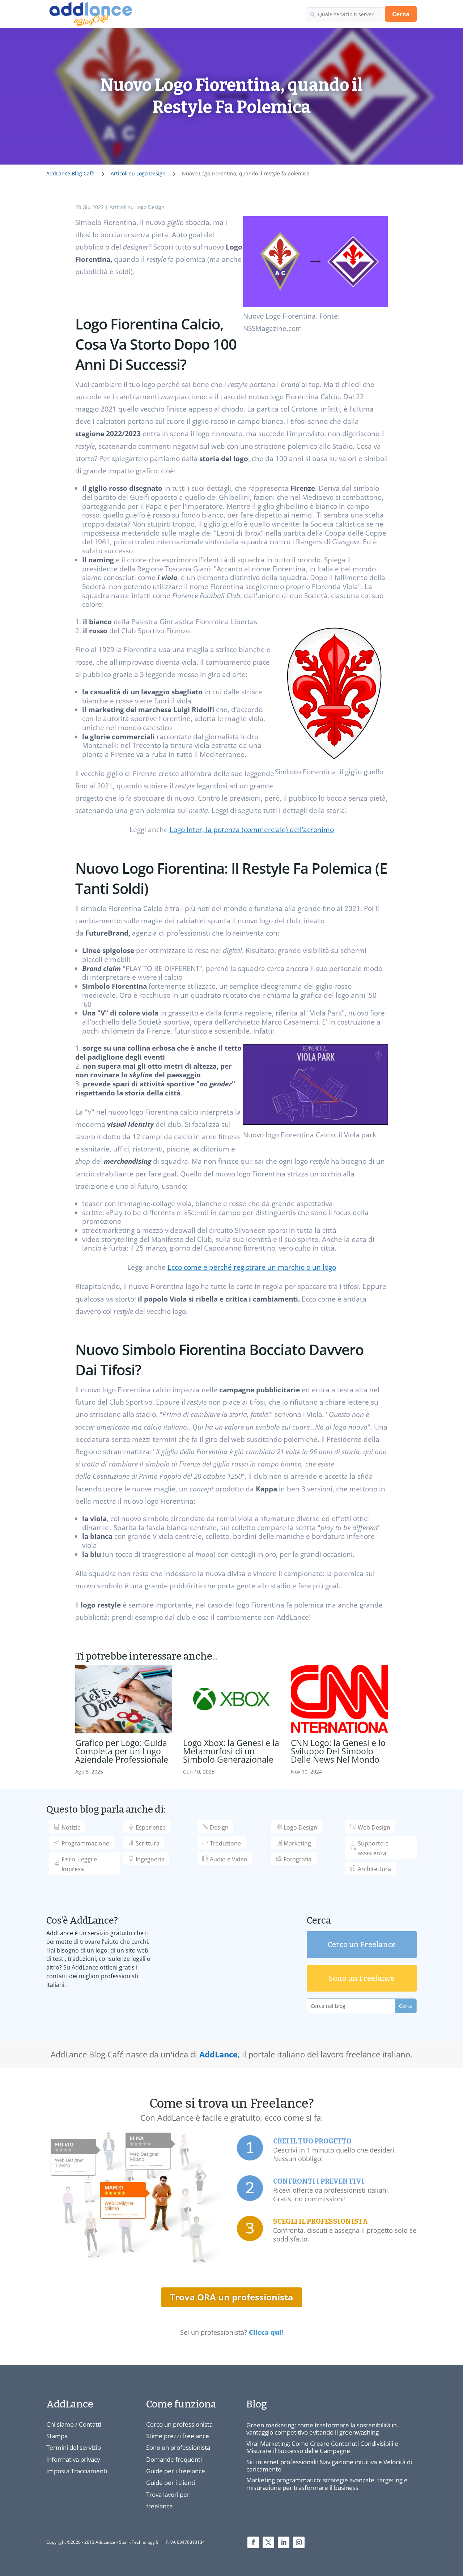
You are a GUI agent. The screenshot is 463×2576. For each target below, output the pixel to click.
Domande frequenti (174, 2459)
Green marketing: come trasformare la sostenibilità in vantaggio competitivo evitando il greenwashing (322, 2429)
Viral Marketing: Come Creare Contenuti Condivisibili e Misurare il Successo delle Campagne (322, 2447)
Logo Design (300, 1827)
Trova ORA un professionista (232, 2297)
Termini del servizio (74, 2447)
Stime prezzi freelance (178, 2436)
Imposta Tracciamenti (77, 2471)
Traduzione (225, 1843)
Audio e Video (229, 1859)
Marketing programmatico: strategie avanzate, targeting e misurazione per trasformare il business (327, 2484)
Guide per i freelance (176, 2471)
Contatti (90, 2424)
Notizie (71, 1827)
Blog (257, 2404)
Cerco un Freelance (362, 1945)
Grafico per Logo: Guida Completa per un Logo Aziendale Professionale (122, 1751)
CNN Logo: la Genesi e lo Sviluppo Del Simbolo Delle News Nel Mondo (338, 1751)
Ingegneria (150, 1859)
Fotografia (298, 1859)
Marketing (297, 1843)
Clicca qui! (266, 2332)
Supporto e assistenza (373, 1848)
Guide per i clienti (171, 2483)
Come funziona (181, 2404)
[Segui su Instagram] (299, 2542)
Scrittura (148, 1843)
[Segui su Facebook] (253, 2542)
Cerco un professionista (179, 2424)
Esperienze (151, 1827)
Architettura (374, 1869)
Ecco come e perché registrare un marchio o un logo (252, 1267)
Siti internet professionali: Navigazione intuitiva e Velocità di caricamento (329, 2466)
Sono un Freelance (362, 1978)
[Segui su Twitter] (268, 2542)
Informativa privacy (73, 2459)
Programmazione (85, 1843)
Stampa (57, 2436)
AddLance (218, 2054)
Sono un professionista (178, 2447)
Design (219, 1827)
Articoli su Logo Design (137, 207)
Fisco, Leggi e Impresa (79, 1864)
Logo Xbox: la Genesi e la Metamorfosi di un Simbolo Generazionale (231, 1751)
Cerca (401, 14)
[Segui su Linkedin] (284, 2542)
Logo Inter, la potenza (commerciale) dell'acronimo (252, 830)
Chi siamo (60, 2424)
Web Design (374, 1827)
